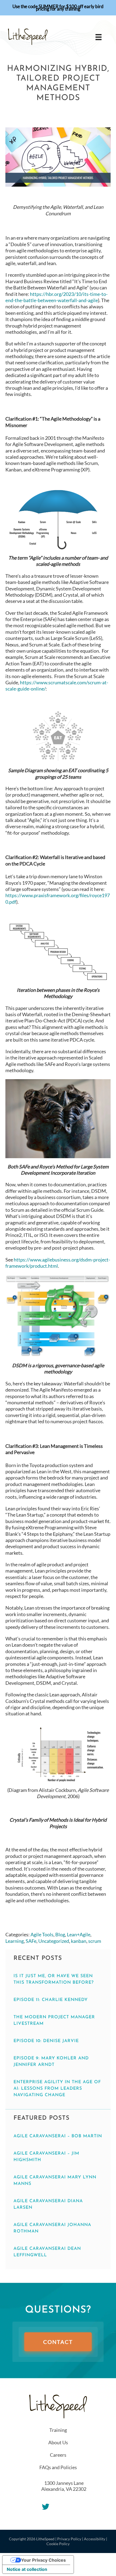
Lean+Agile (79, 1934)
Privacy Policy (69, 2539)
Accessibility (95, 2539)
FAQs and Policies (58, 2467)
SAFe (31, 1941)
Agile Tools (42, 1934)
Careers (58, 2455)
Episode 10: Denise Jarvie (46, 2041)
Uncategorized (54, 1941)
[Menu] (98, 37)
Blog (60, 1934)
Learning (15, 1941)
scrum (95, 1941)
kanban (79, 1941)
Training (58, 2430)
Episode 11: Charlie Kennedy (51, 2000)
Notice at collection (27, 2569)
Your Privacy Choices (43, 2560)
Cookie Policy (58, 2544)
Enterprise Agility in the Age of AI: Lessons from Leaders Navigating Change (57, 2089)
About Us (58, 2442)
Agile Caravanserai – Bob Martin (58, 2136)
